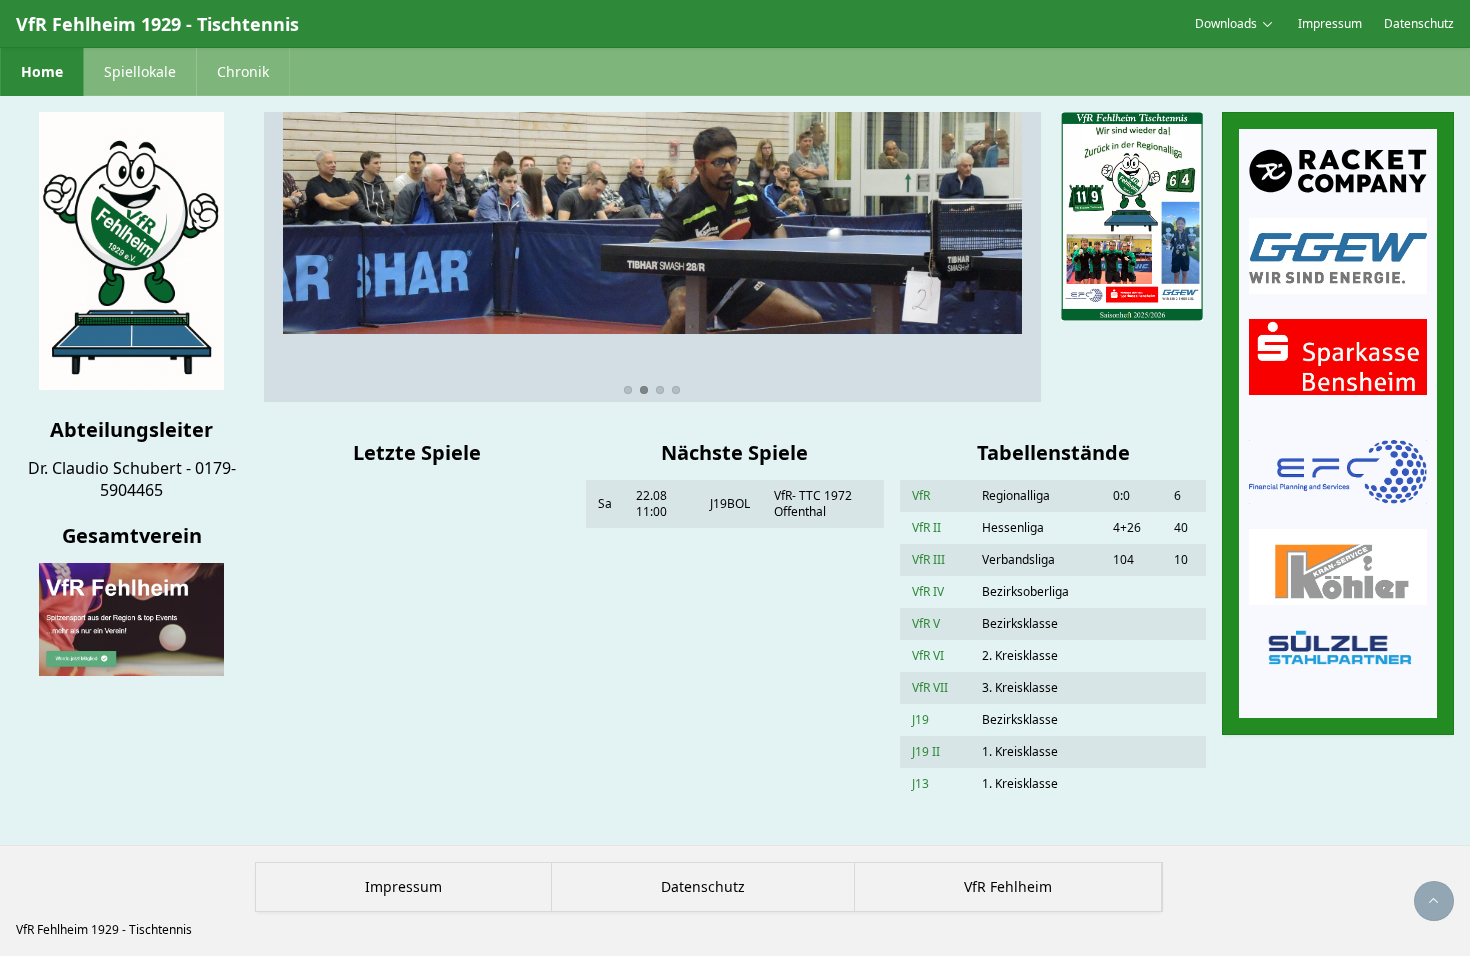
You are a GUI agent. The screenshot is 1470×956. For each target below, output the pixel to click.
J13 (920, 783)
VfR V (926, 623)
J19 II (926, 751)
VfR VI (928, 655)
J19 (920, 719)
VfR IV (928, 591)
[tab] (628, 390)
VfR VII (930, 687)
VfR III (928, 559)
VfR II (926, 527)
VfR (921, 495)
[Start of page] (1434, 901)
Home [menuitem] (42, 71)
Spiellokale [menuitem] (140, 71)
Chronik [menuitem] (243, 71)
